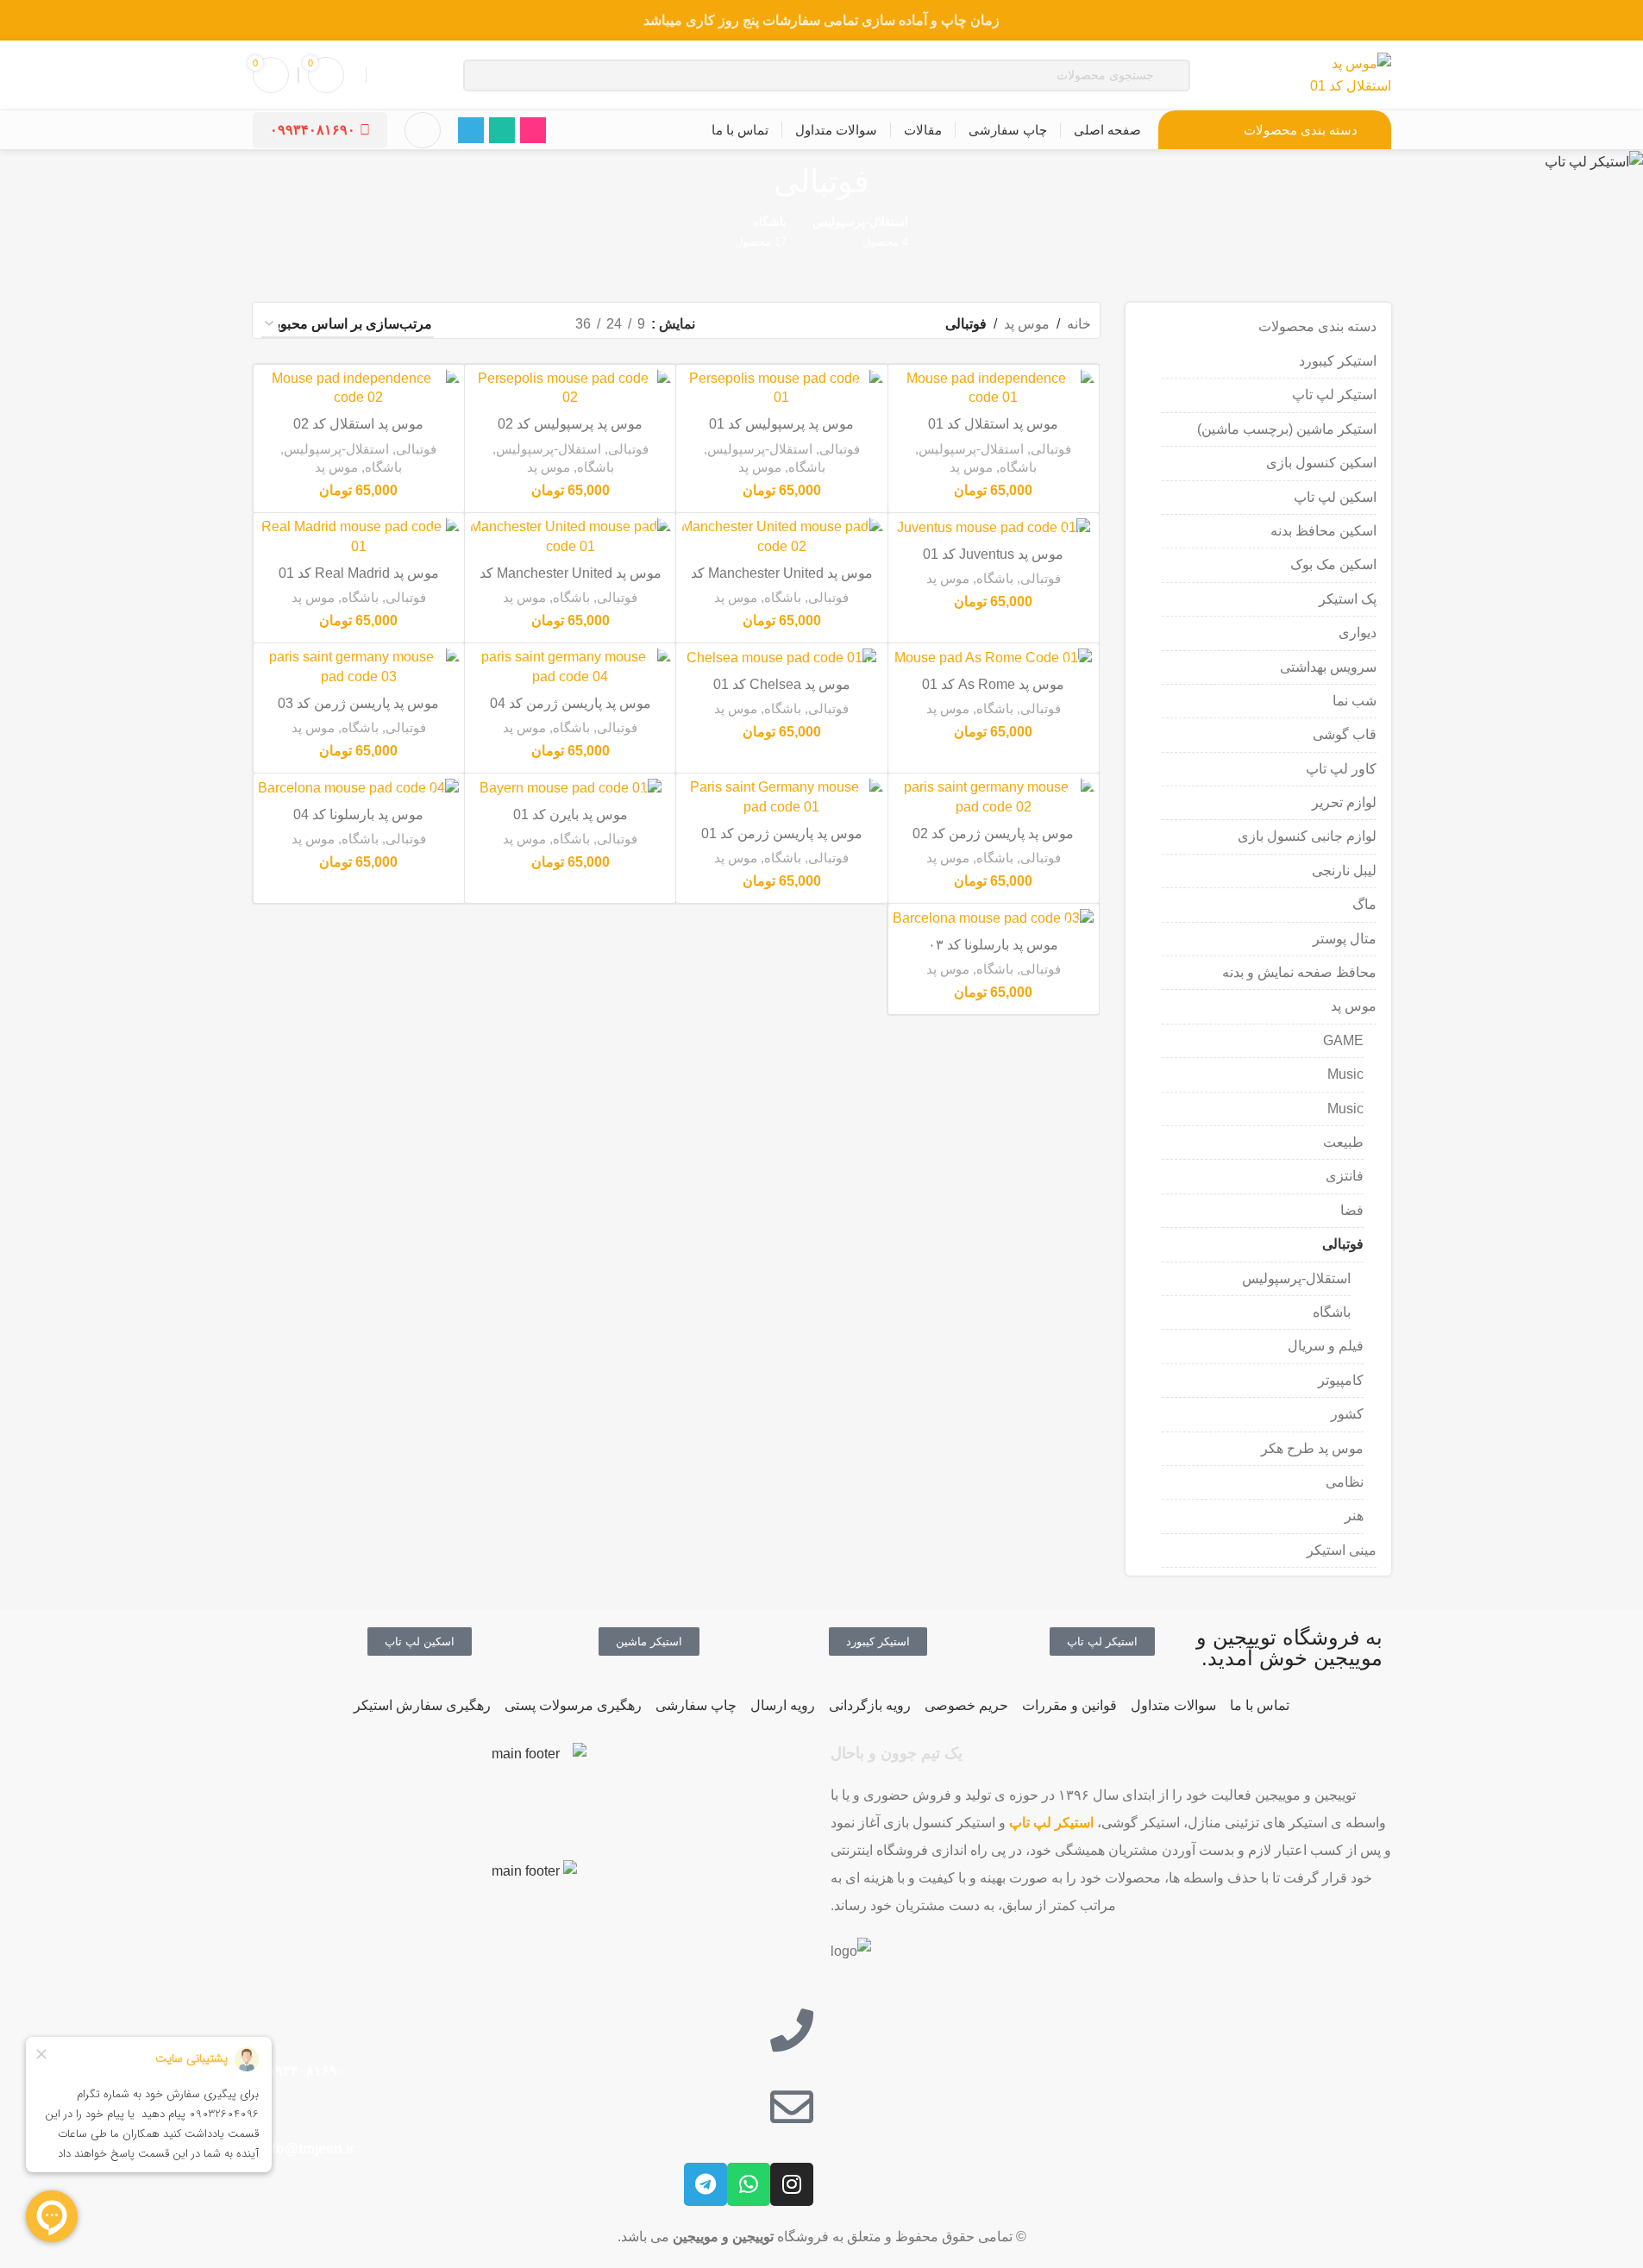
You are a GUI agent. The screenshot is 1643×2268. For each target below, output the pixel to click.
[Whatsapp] (749, 2184)
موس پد (1354, 1006)
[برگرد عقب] (891, 182)
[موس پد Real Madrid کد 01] (359, 537)
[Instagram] (792, 2184)
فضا (1352, 1210)
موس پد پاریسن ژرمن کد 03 (358, 703)
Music (1345, 1074)
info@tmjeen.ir (305, 2149)
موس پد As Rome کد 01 (993, 684)
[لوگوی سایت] (1348, 74)
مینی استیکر (1342, 1550)
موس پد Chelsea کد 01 (782, 684)
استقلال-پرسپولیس (1296, 1278)
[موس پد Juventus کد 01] (994, 527)
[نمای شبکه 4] (470, 325)
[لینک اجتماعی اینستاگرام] (533, 130)
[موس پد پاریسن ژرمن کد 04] (570, 667)
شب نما (1355, 701)
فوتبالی (1343, 1244)
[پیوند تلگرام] (471, 130)
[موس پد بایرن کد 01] (570, 788)
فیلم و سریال (1326, 1346)
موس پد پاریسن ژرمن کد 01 (782, 833)
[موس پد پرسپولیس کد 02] (570, 388)
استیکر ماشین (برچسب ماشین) (1287, 429)
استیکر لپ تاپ (1334, 395)
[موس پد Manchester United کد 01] (570, 537)
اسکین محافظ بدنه (1323, 531)
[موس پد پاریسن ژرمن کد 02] (994, 797)
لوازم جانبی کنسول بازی (1307, 836)
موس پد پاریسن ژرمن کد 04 (571, 703)
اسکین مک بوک (1333, 564)
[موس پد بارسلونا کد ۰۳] (994, 918)
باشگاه (1332, 1312)
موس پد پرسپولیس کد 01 (781, 424)
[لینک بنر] (821, 20)
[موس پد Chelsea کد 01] (781, 658)
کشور (1347, 1414)
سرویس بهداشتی (1328, 667)
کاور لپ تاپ (1341, 769)
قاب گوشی (1345, 734)
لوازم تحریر (1344, 802)
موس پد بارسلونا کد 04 (358, 814)
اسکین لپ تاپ (1335, 497)
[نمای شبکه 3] (502, 325)
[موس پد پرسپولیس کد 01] (781, 388)
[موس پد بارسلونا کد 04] (359, 788)
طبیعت (1343, 1142)
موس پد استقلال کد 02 (358, 424)
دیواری (1358, 633)
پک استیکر (1348, 599)
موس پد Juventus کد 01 (993, 554)
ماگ (1364, 904)
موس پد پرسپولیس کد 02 (570, 424)
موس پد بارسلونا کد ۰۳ (993, 945)
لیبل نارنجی (1344, 871)
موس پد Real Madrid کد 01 (359, 573)
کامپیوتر (1341, 1380)
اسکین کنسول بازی (1321, 463)
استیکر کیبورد (1338, 361)
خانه (1079, 324)
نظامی (1345, 1482)
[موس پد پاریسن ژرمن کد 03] (359, 667)
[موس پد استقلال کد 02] (359, 388)
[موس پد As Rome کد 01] (994, 658)
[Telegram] (705, 2184)
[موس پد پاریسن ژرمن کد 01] (781, 797)
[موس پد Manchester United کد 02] (781, 537)
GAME (1343, 1040)
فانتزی (1345, 1176)
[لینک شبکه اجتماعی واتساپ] (502, 130)
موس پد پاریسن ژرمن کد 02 (993, 833)
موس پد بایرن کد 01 (571, 814)
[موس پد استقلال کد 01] (994, 388)
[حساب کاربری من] (423, 130)
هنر (1354, 1516)
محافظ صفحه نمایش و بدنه (1299, 972)
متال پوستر (1345, 939)
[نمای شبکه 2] (533, 325)
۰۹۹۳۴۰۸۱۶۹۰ (313, 130)
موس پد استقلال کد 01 (993, 424)
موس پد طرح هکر (1312, 1448)
